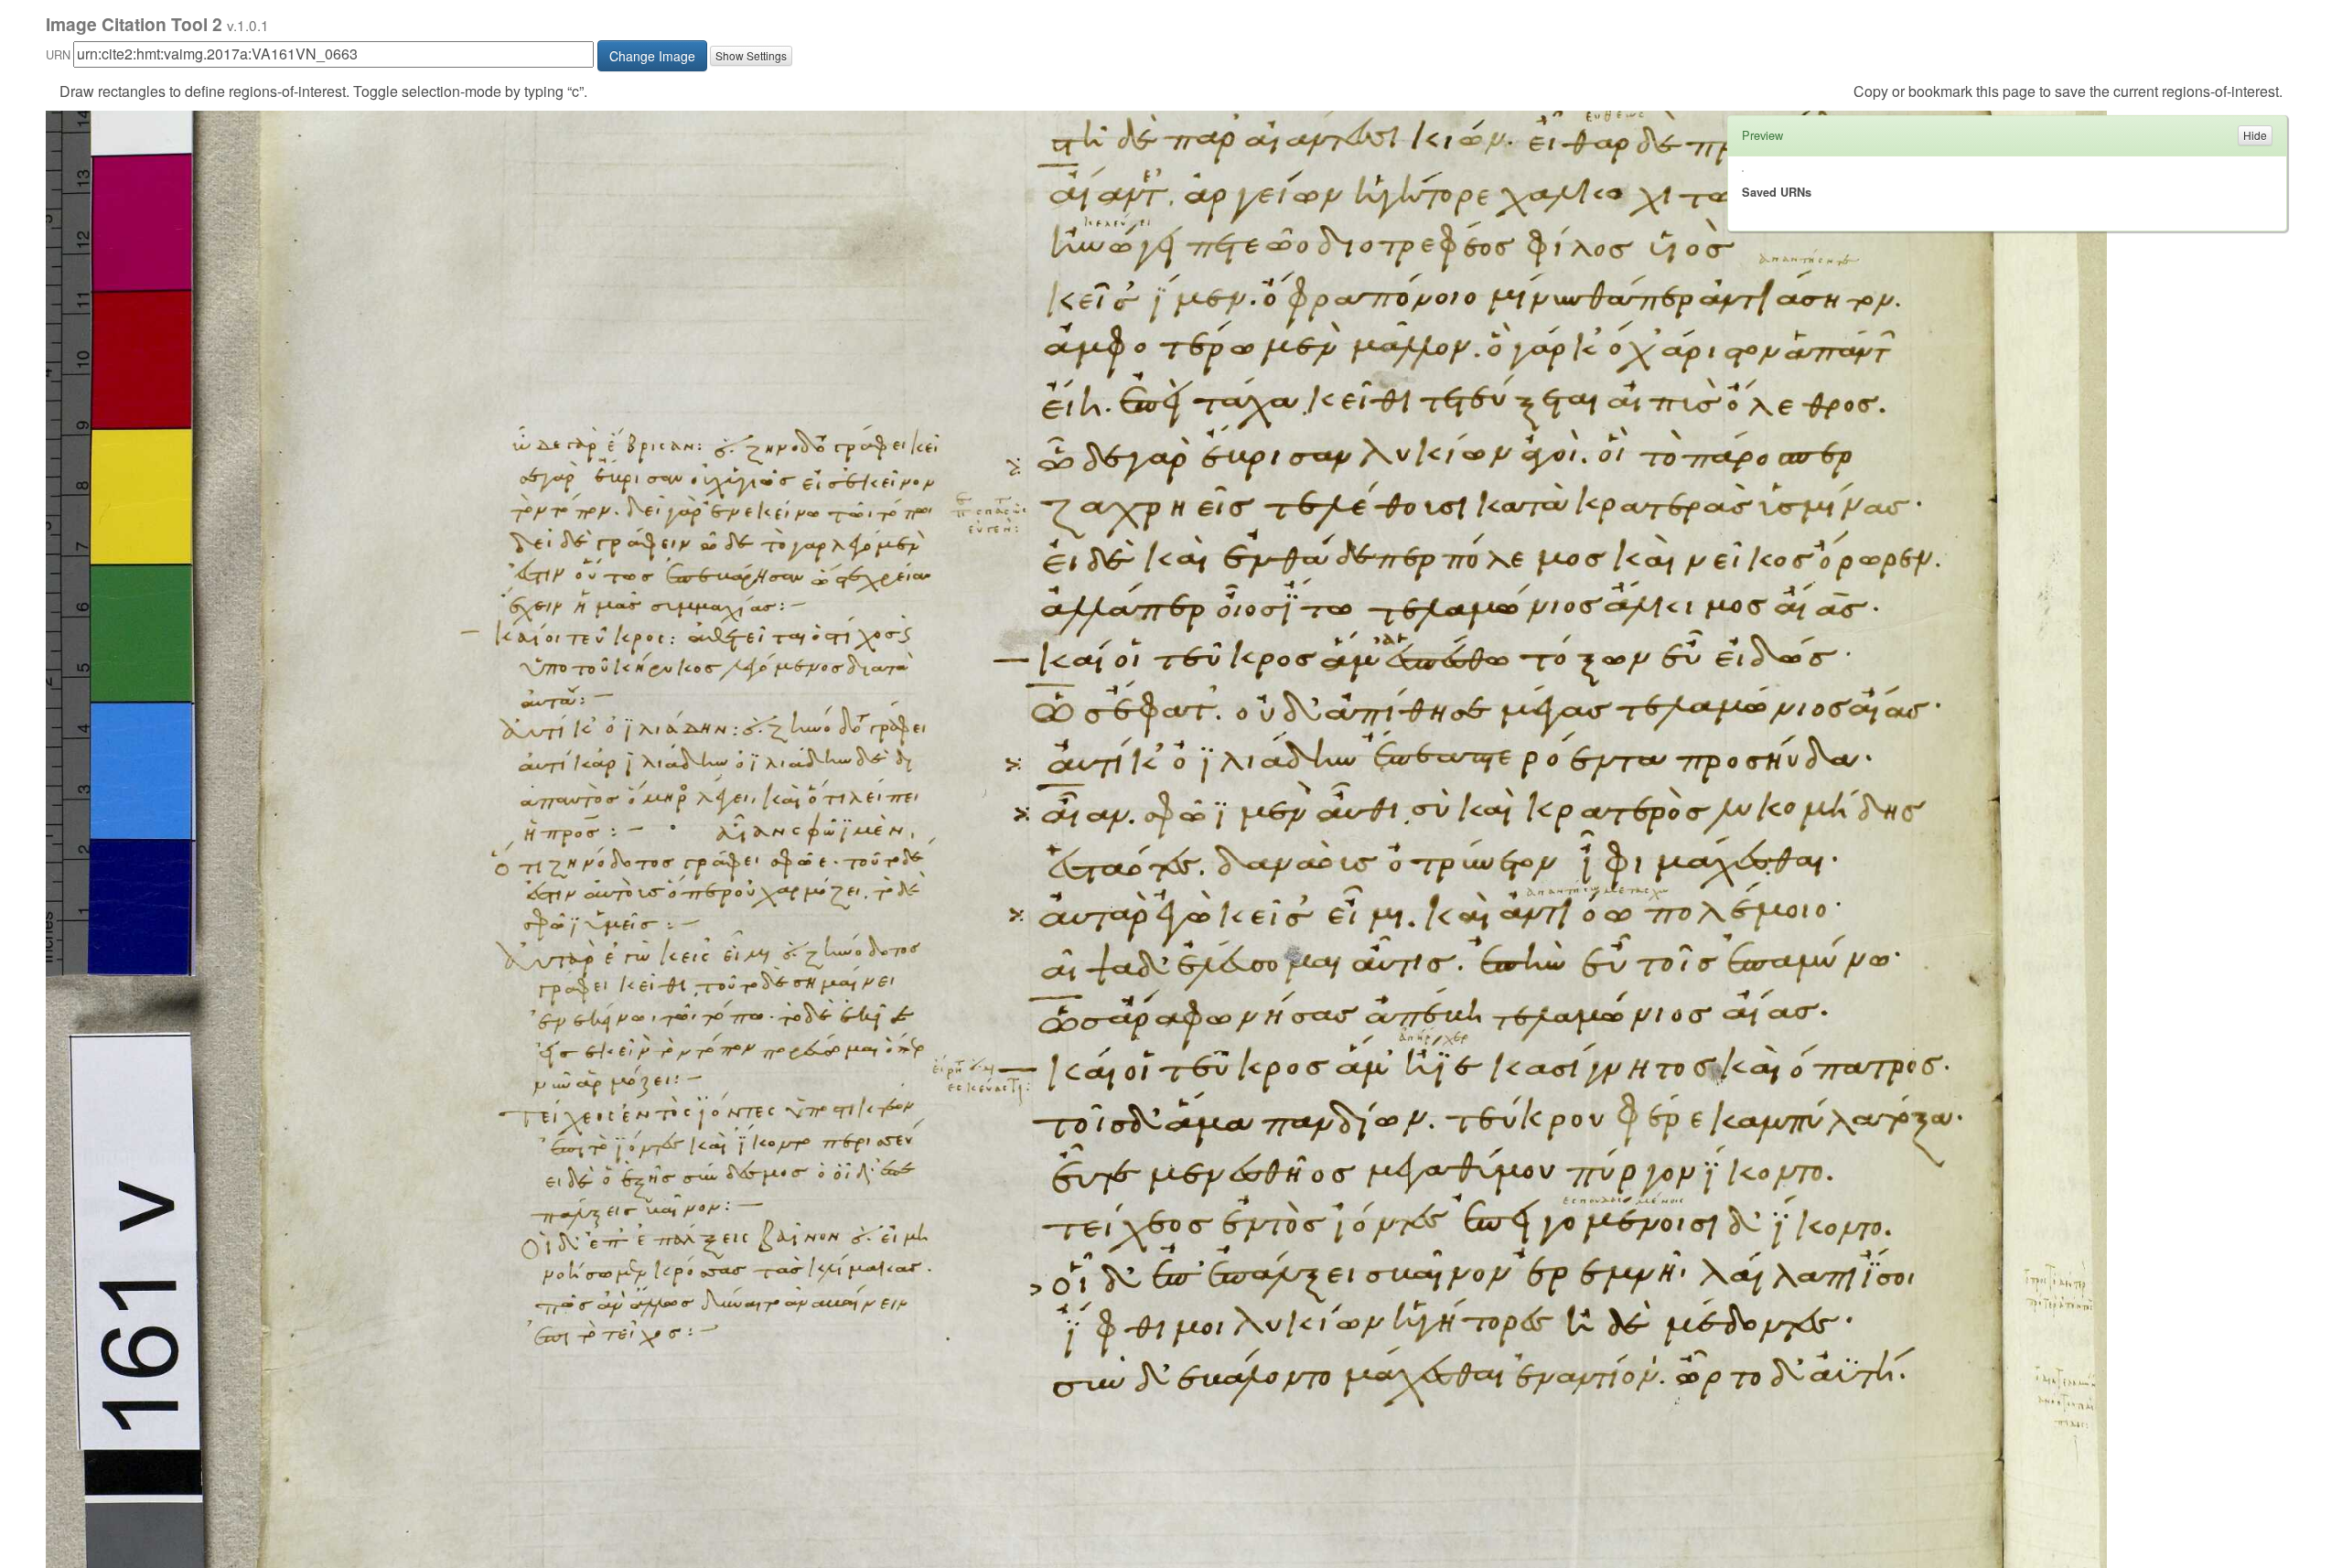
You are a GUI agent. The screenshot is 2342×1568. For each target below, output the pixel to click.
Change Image (652, 56)
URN (58, 54)
